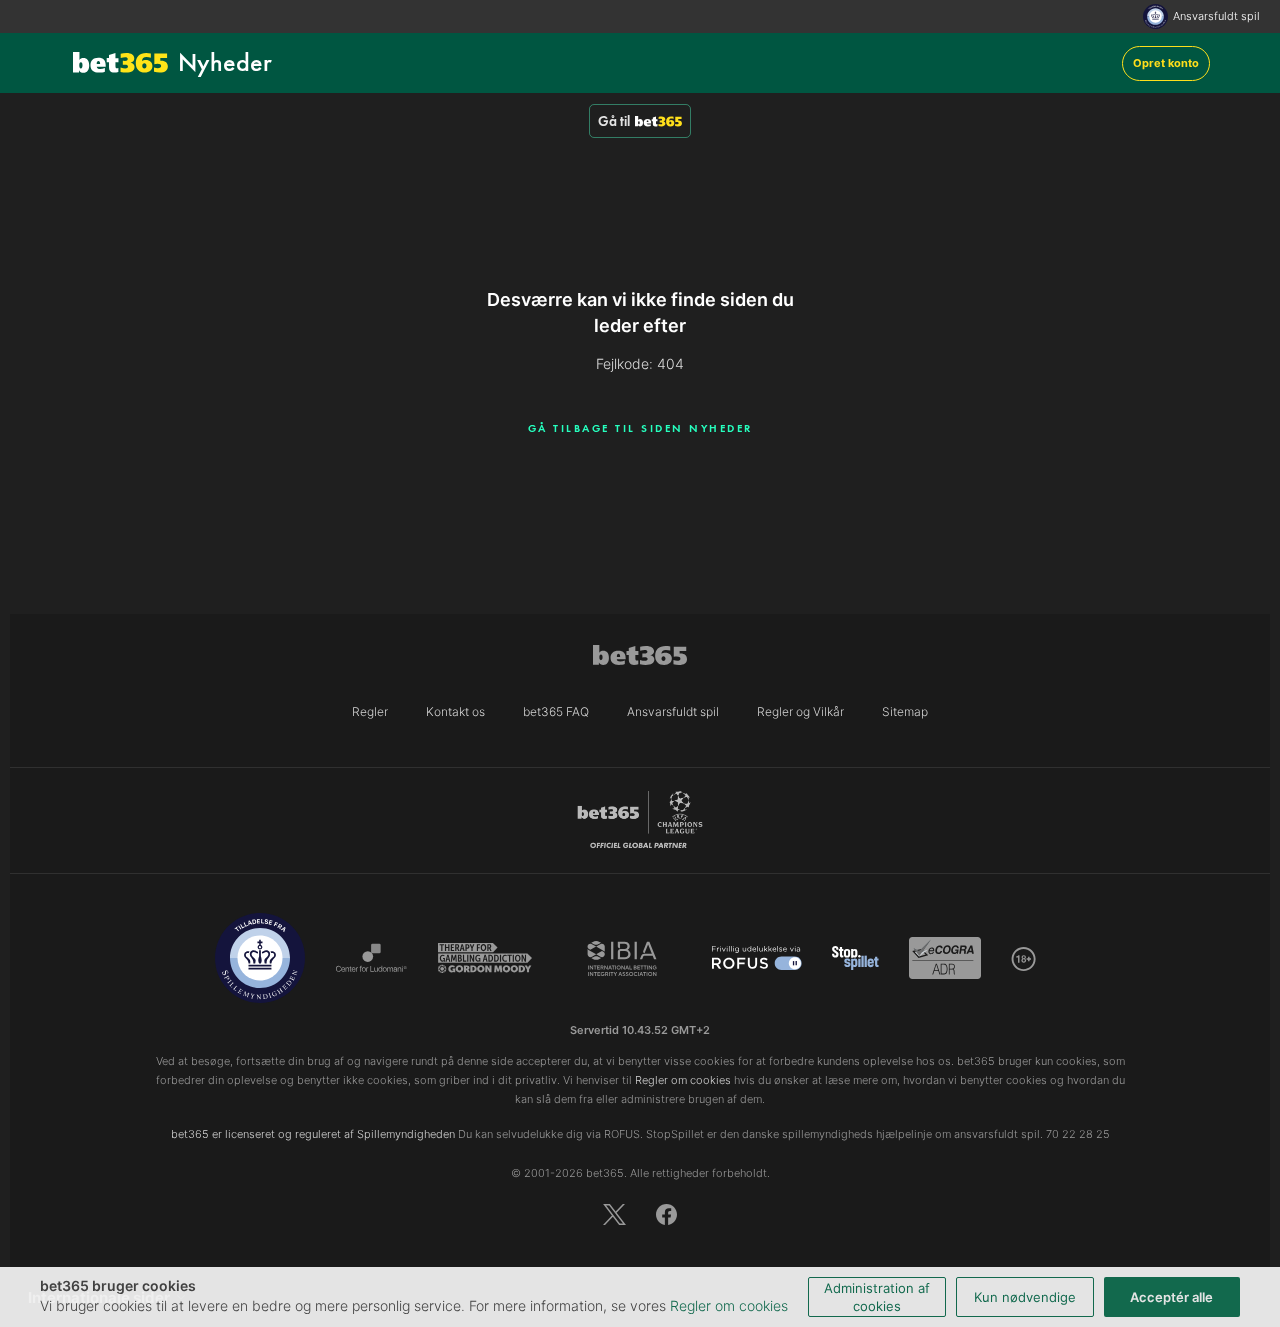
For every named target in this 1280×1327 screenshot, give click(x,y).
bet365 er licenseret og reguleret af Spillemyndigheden (313, 1134)
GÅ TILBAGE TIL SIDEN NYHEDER (640, 428)
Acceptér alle (1171, 1297)
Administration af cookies (877, 1297)
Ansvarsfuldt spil (1216, 16)
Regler (370, 711)
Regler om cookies (729, 1305)
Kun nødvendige (1025, 1297)
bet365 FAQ (556, 711)
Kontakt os (455, 711)
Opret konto (1166, 63)
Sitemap (905, 711)
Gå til (614, 121)
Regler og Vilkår (800, 711)
